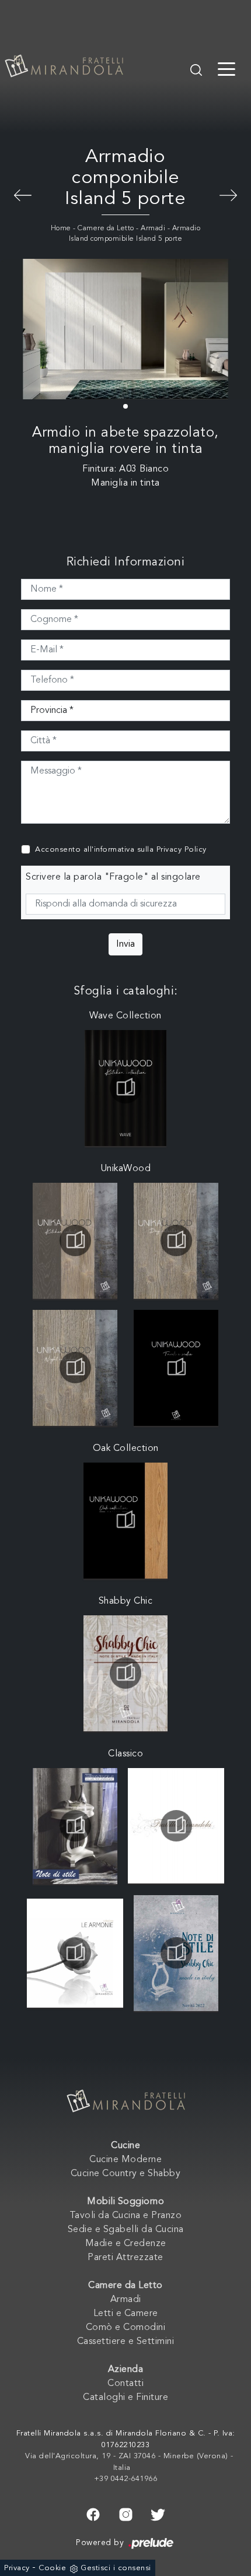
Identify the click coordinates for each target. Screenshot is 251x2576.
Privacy (17, 2568)
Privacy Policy (182, 850)
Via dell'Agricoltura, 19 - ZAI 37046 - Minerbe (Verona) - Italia (129, 2462)
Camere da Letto (106, 229)
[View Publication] (126, 1088)
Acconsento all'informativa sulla (121, 850)
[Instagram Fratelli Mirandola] (126, 2513)
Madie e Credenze (126, 2244)
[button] (125, 406)
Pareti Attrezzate (125, 2258)
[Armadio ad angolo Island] (23, 194)
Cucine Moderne (125, 2160)
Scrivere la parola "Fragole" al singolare (113, 877)
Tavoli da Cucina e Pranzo (126, 2216)
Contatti (125, 2384)
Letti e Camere (126, 2314)
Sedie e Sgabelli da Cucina (126, 2230)
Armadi (153, 229)
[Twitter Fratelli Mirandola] (158, 2513)
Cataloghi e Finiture (125, 2398)
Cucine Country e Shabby (126, 2174)
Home (61, 229)
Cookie (52, 2568)
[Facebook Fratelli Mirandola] (93, 2513)
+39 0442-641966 (126, 2479)
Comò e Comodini (126, 2328)
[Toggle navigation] (226, 68)
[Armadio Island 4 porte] (228, 194)
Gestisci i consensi (116, 2568)
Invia (125, 944)
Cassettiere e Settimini (126, 2342)
